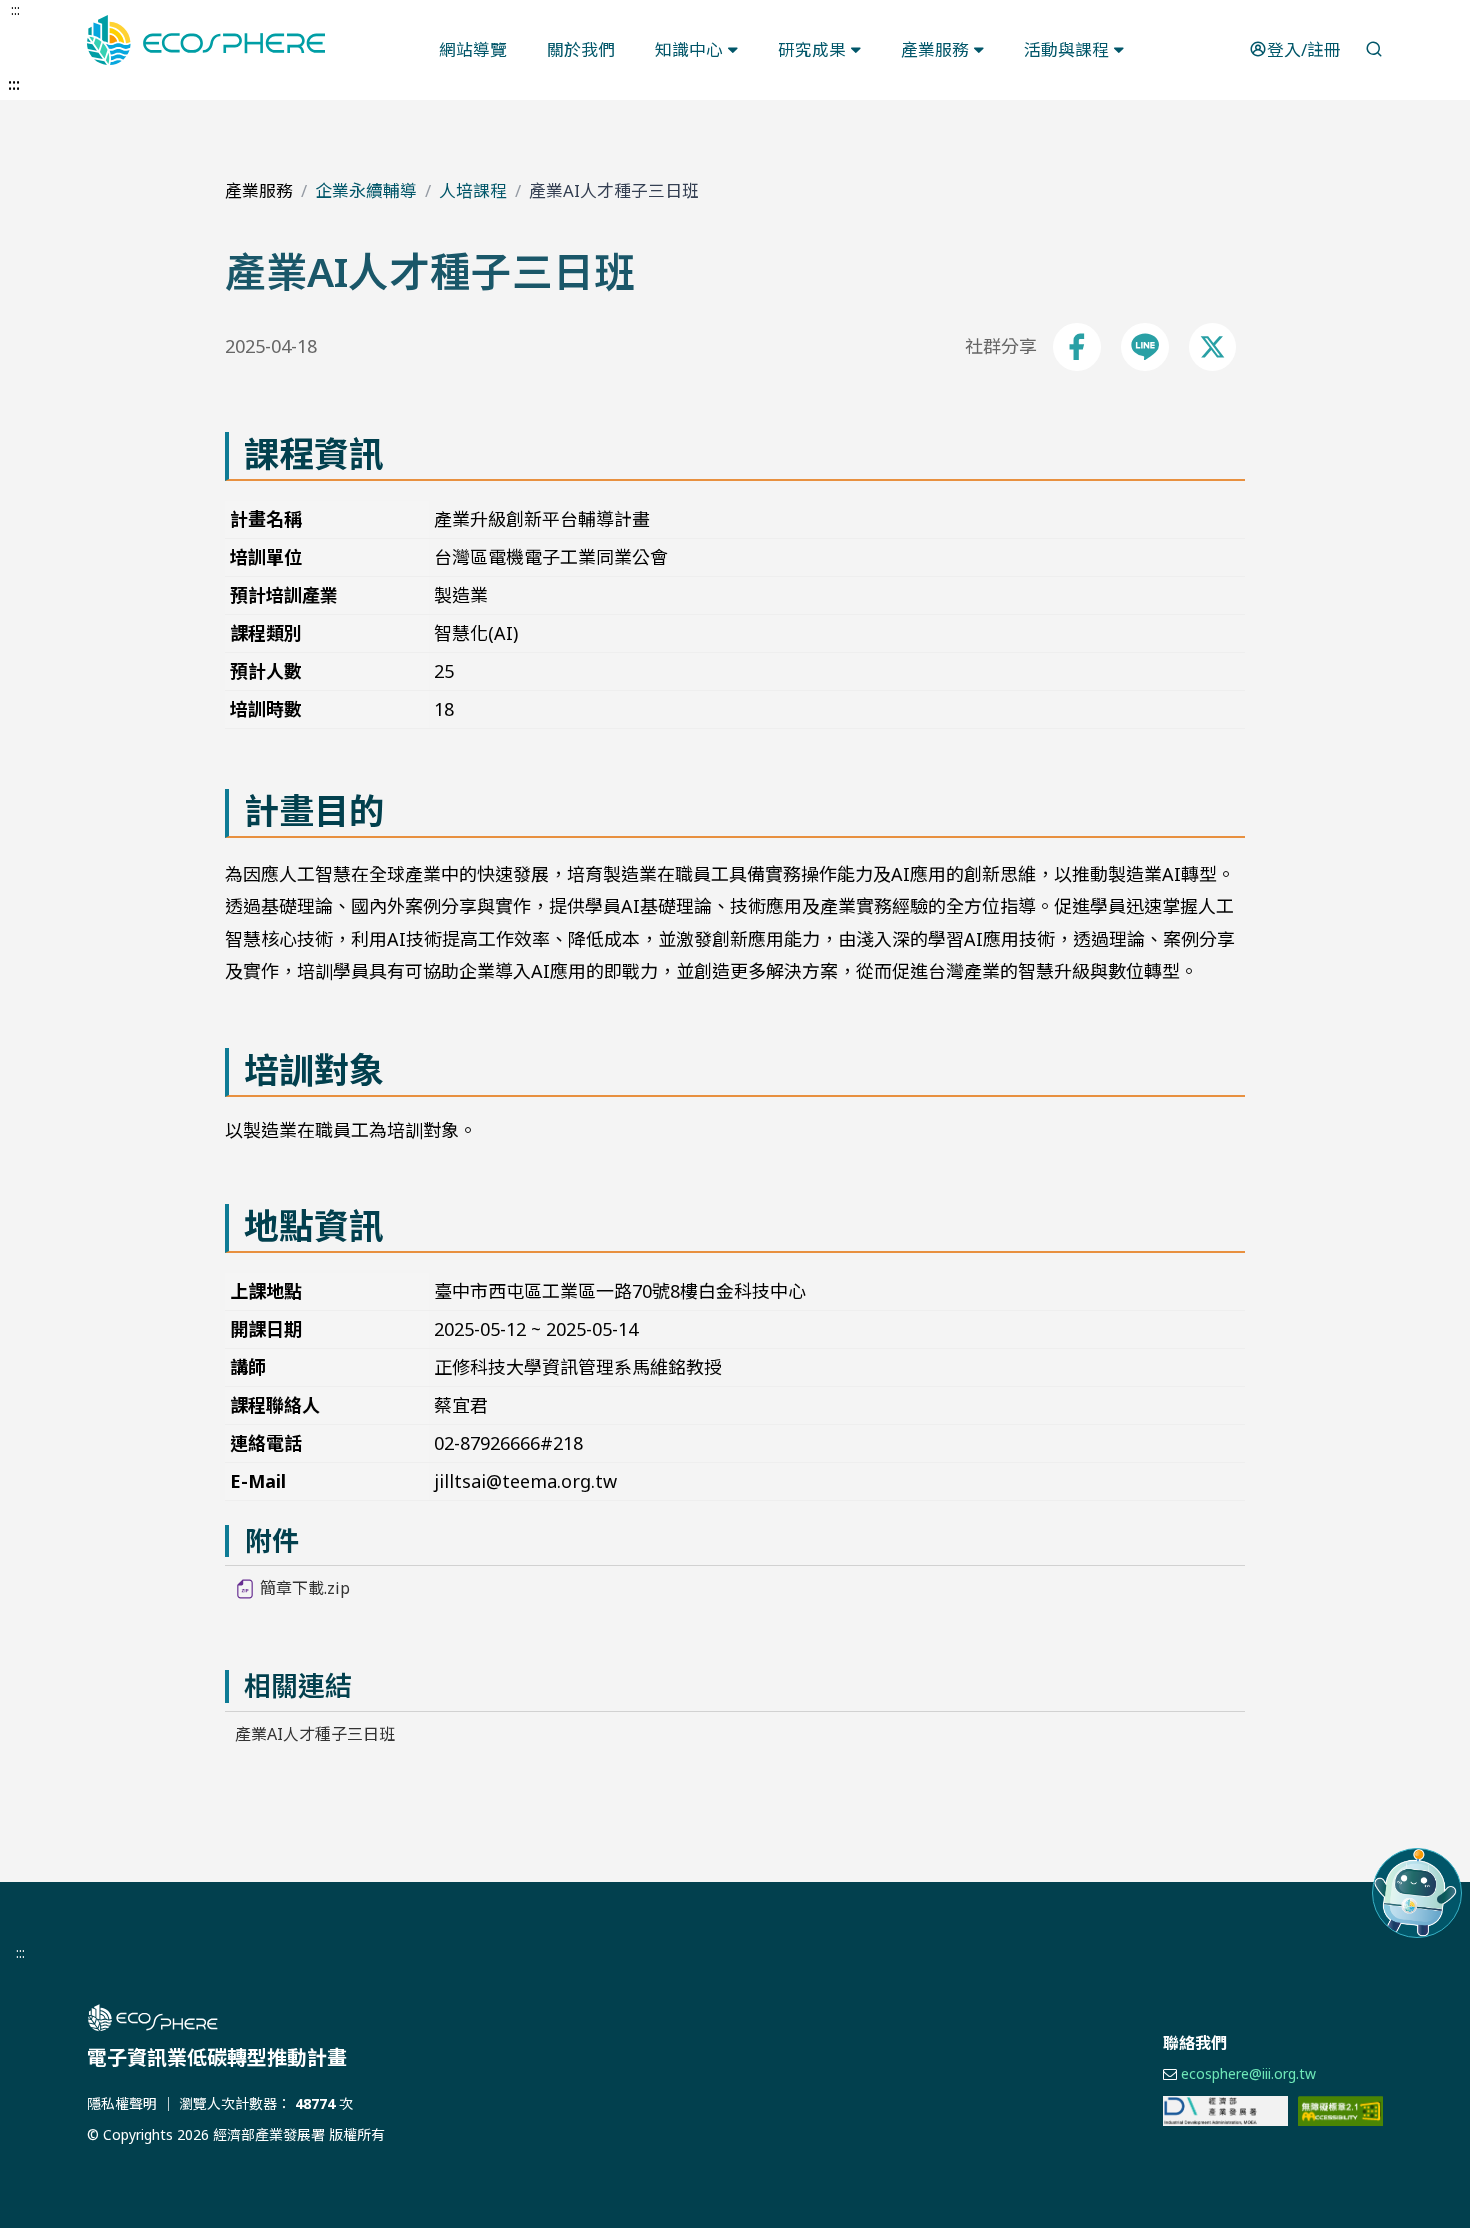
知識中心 (689, 49)
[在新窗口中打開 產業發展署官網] (1225, 2111)
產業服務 (935, 49)
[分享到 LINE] (1145, 347)
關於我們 (581, 49)
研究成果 (812, 49)
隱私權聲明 (122, 2103)
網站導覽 (473, 49)
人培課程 (473, 190)
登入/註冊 (1304, 49)
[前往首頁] (375, 2018)
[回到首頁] (206, 40)
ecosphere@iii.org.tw (1248, 2073)
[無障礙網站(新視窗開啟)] (1340, 2111)
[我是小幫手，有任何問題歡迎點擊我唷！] (1417, 1893)
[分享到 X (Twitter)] (1212, 347)
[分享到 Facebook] (1077, 347)
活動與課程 (1066, 49)
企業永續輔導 (366, 190)
